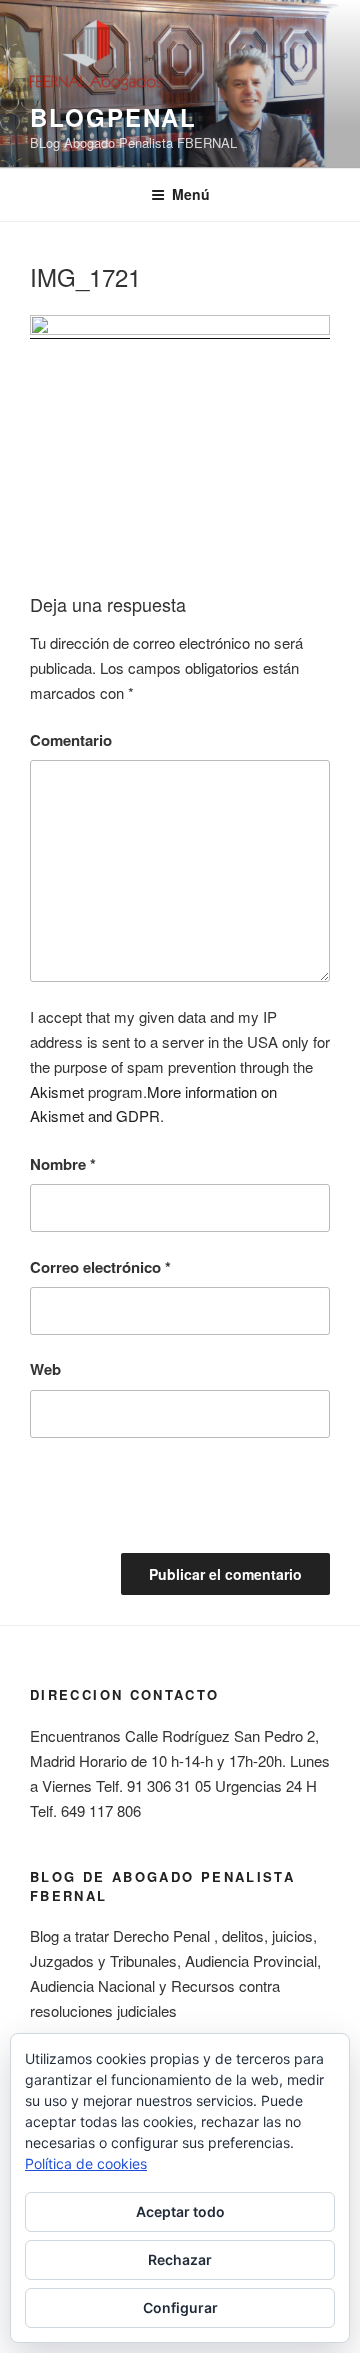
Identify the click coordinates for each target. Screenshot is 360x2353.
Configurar (180, 2307)
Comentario (71, 740)
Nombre (63, 1164)
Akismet (57, 1091)
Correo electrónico (100, 1267)
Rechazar (180, 2259)
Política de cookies (86, 2163)
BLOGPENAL (113, 117)
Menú (191, 194)
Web (45, 1369)
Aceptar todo (180, 2211)
